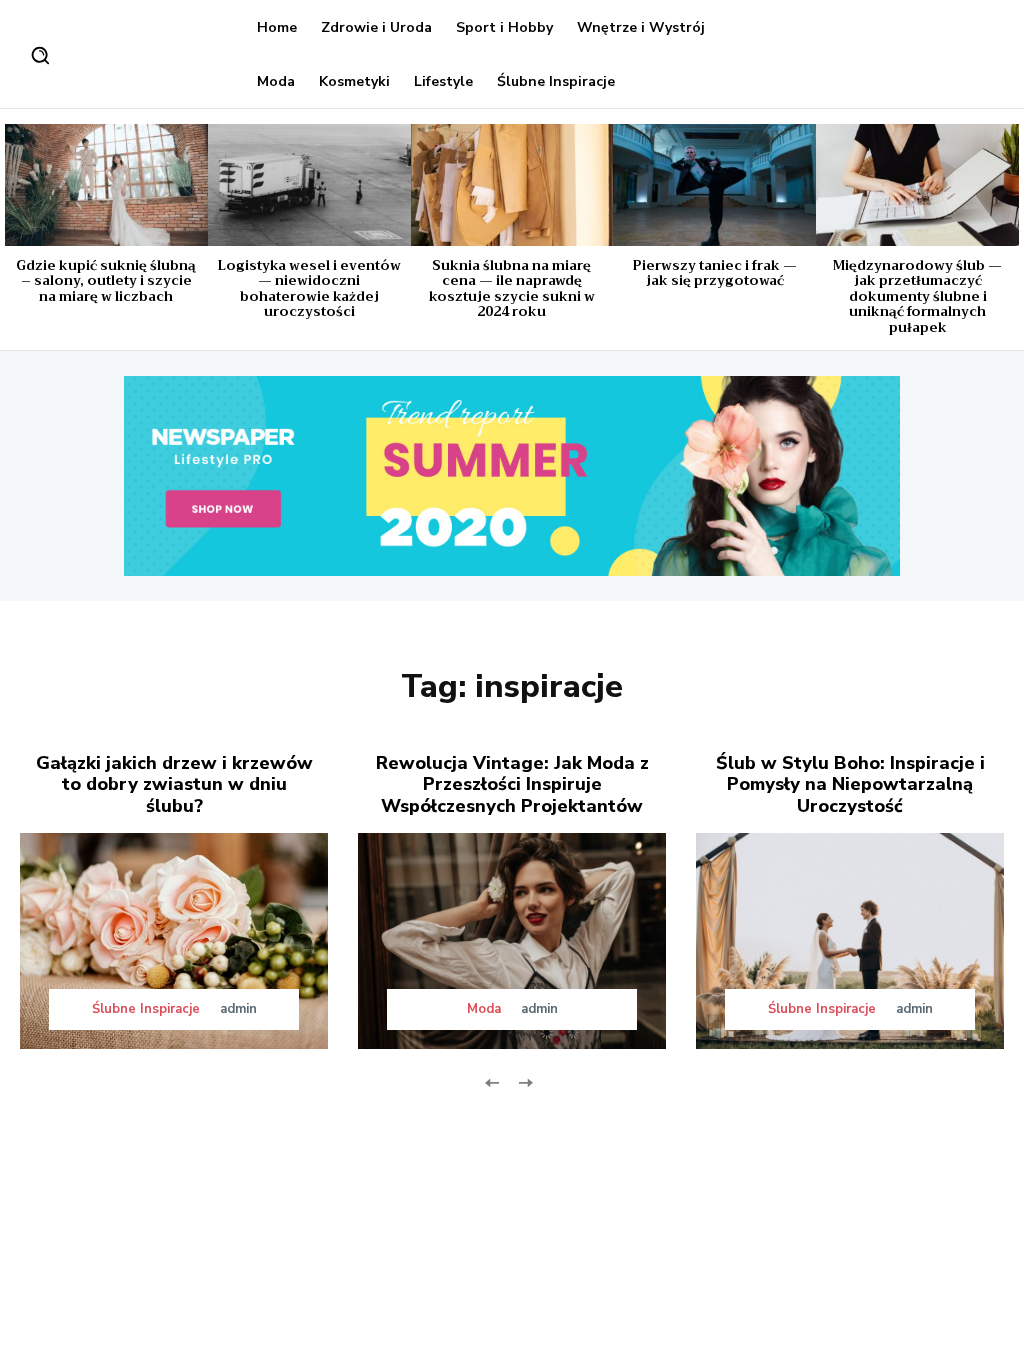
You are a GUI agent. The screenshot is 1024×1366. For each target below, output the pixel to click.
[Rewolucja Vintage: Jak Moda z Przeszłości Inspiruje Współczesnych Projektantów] (512, 941)
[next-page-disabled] (524, 1081)
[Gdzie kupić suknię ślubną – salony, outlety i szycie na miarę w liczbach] (106, 185)
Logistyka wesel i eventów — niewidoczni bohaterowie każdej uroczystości (309, 289)
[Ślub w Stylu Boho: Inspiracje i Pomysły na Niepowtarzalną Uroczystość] (850, 941)
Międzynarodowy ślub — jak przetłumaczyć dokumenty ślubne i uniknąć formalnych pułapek (917, 296)
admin (238, 1009)
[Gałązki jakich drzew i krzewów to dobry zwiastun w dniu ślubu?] (174, 941)
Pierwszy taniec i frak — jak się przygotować (715, 273)
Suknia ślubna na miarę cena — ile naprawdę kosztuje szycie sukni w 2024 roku (512, 289)
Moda (484, 1009)
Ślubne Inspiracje (146, 1009)
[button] (40, 55)
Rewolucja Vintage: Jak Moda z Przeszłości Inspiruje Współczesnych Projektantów (512, 784)
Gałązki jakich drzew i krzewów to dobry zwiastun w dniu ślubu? (174, 784)
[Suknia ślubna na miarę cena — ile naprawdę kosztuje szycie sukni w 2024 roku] (512, 185)
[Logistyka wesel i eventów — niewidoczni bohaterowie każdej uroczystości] (309, 185)
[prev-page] (492, 1081)
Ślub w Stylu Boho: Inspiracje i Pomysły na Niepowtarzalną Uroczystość (850, 784)
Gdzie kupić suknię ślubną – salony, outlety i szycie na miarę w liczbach (106, 281)
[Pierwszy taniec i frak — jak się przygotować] (714, 185)
